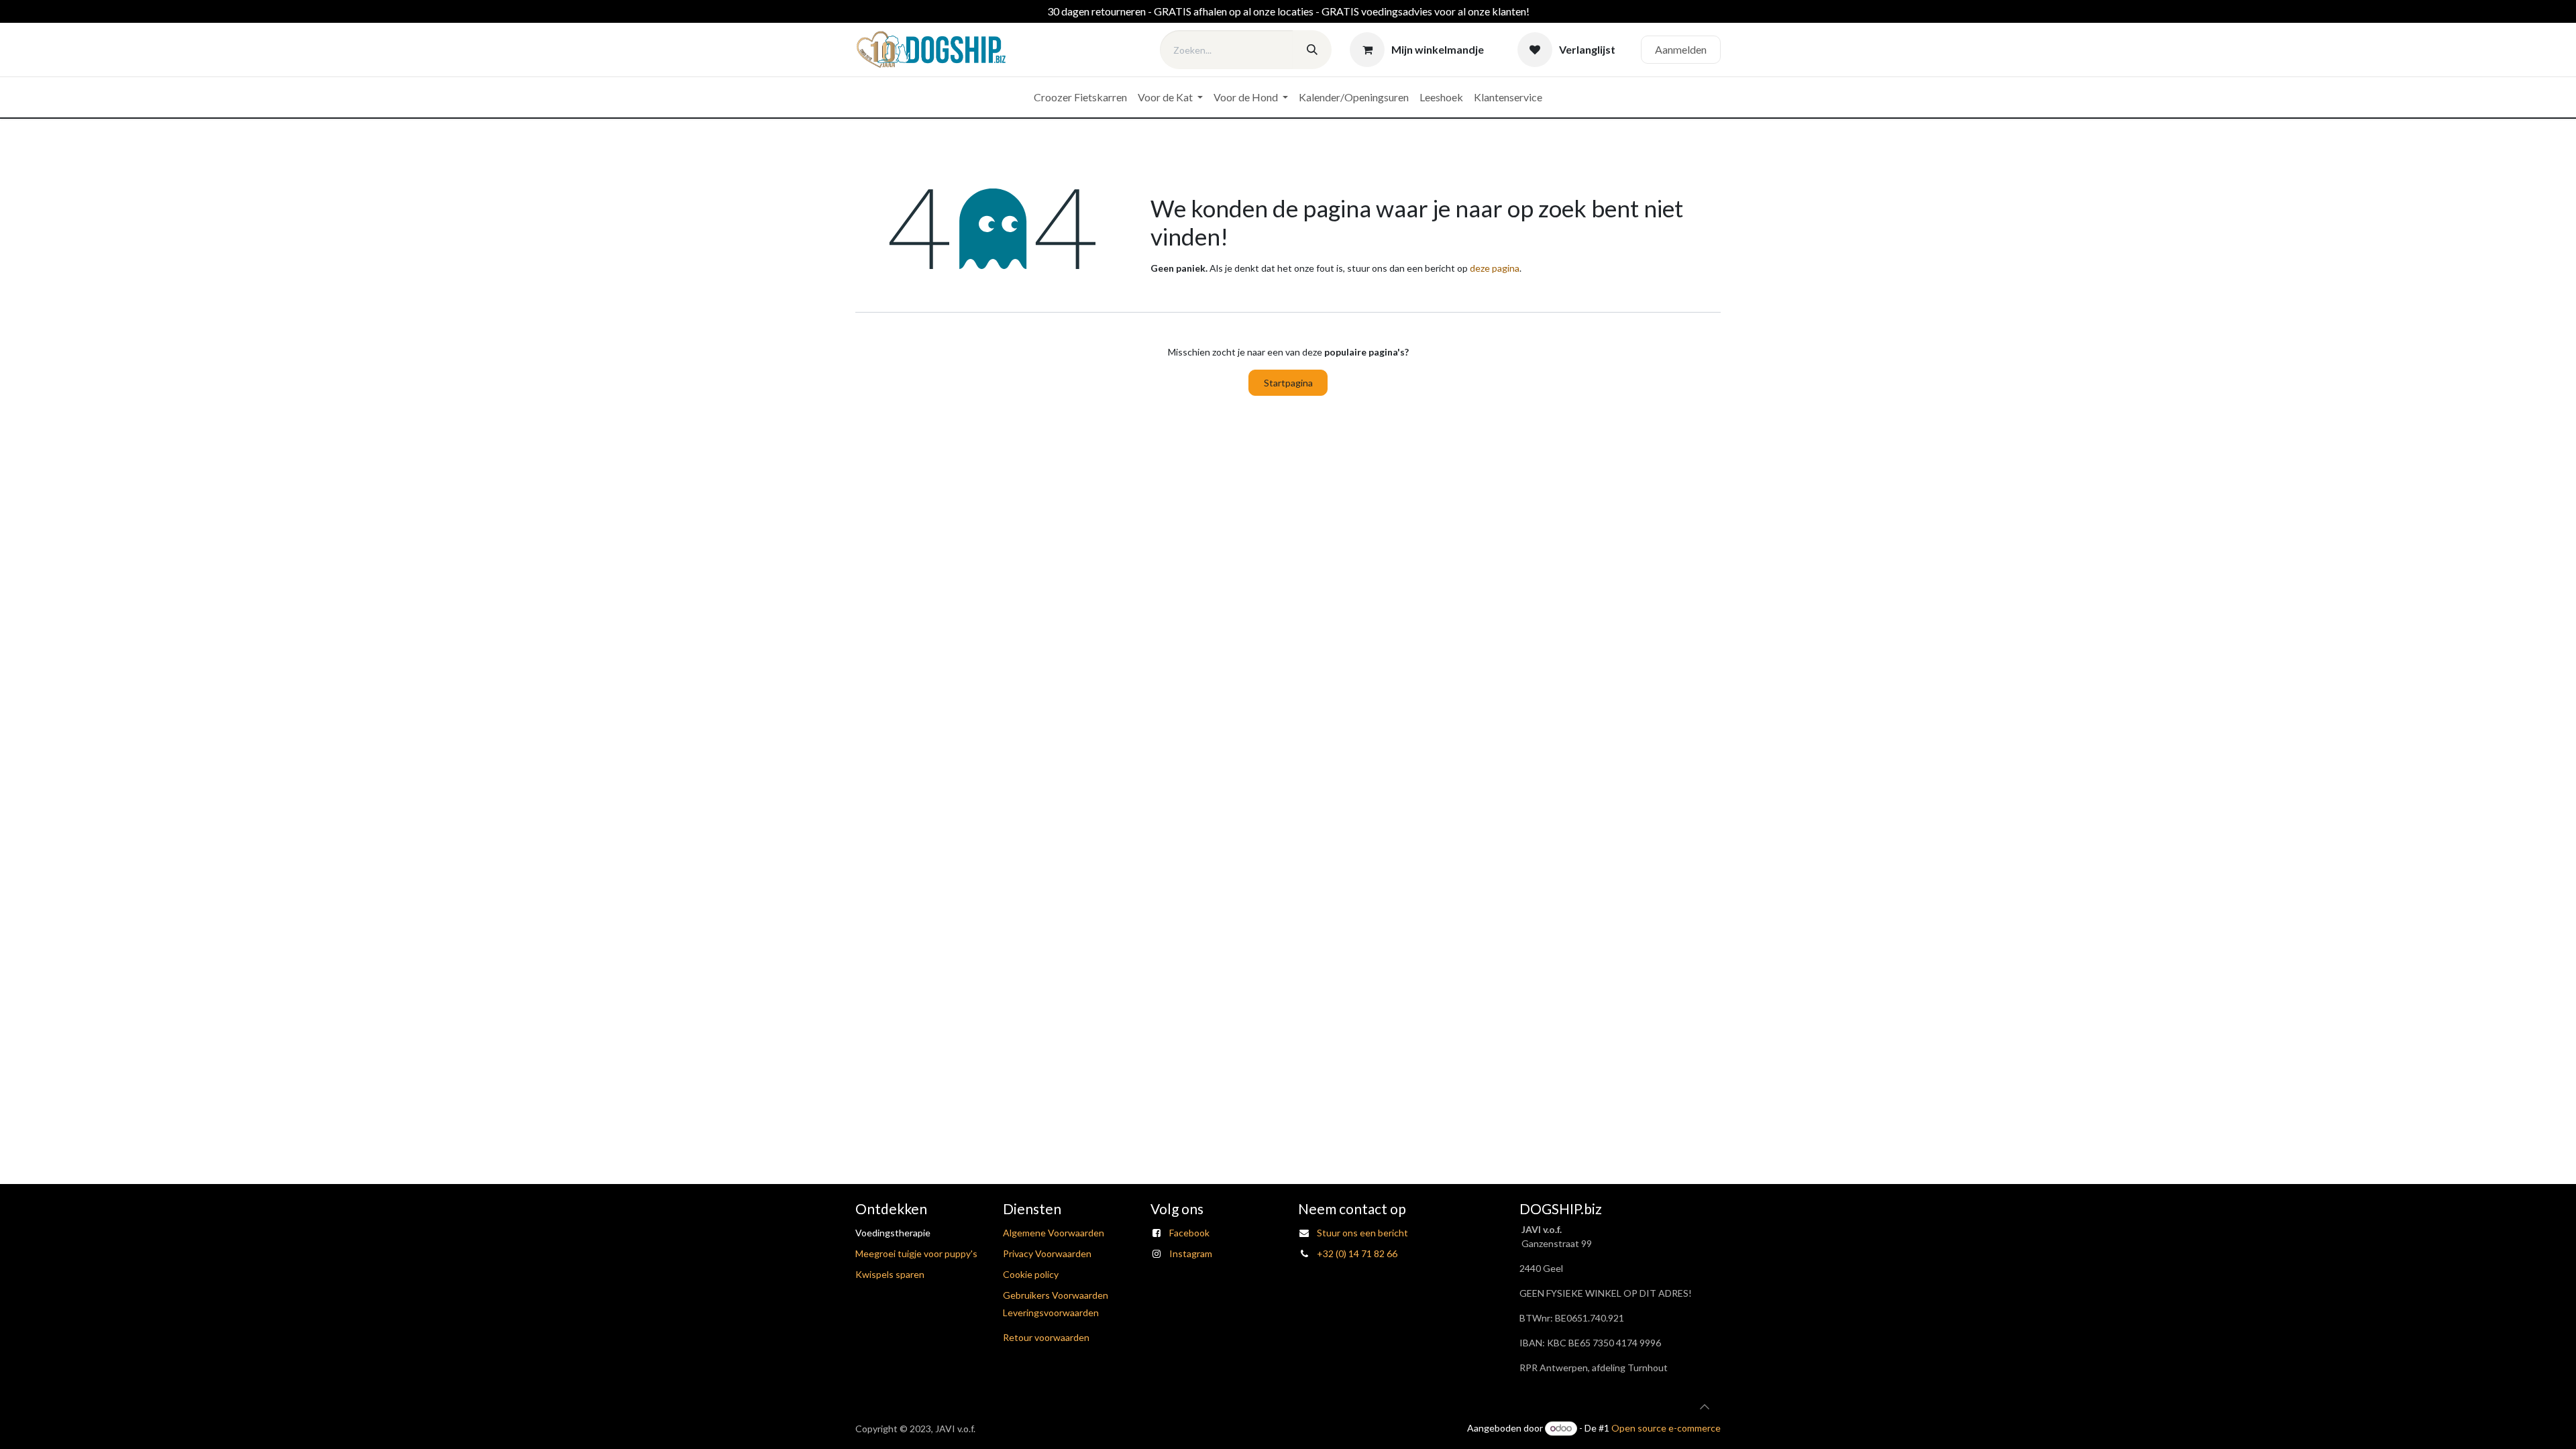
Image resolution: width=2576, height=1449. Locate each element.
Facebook (1189, 1233)
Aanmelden (1681, 49)
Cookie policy (1031, 1274)
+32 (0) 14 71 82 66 (1357, 1253)
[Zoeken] (1312, 50)
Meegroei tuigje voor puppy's (916, 1253)
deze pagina (1495, 268)
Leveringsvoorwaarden (1051, 1312)
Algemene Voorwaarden (1054, 1233)
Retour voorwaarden (1046, 1337)
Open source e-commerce (1666, 1428)
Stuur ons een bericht (1362, 1233)
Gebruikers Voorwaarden (1056, 1295)
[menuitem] (1080, 97)
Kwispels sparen (890, 1274)
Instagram (1191, 1253)
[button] (1705, 1407)
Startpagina (1288, 383)
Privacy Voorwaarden (1047, 1253)
